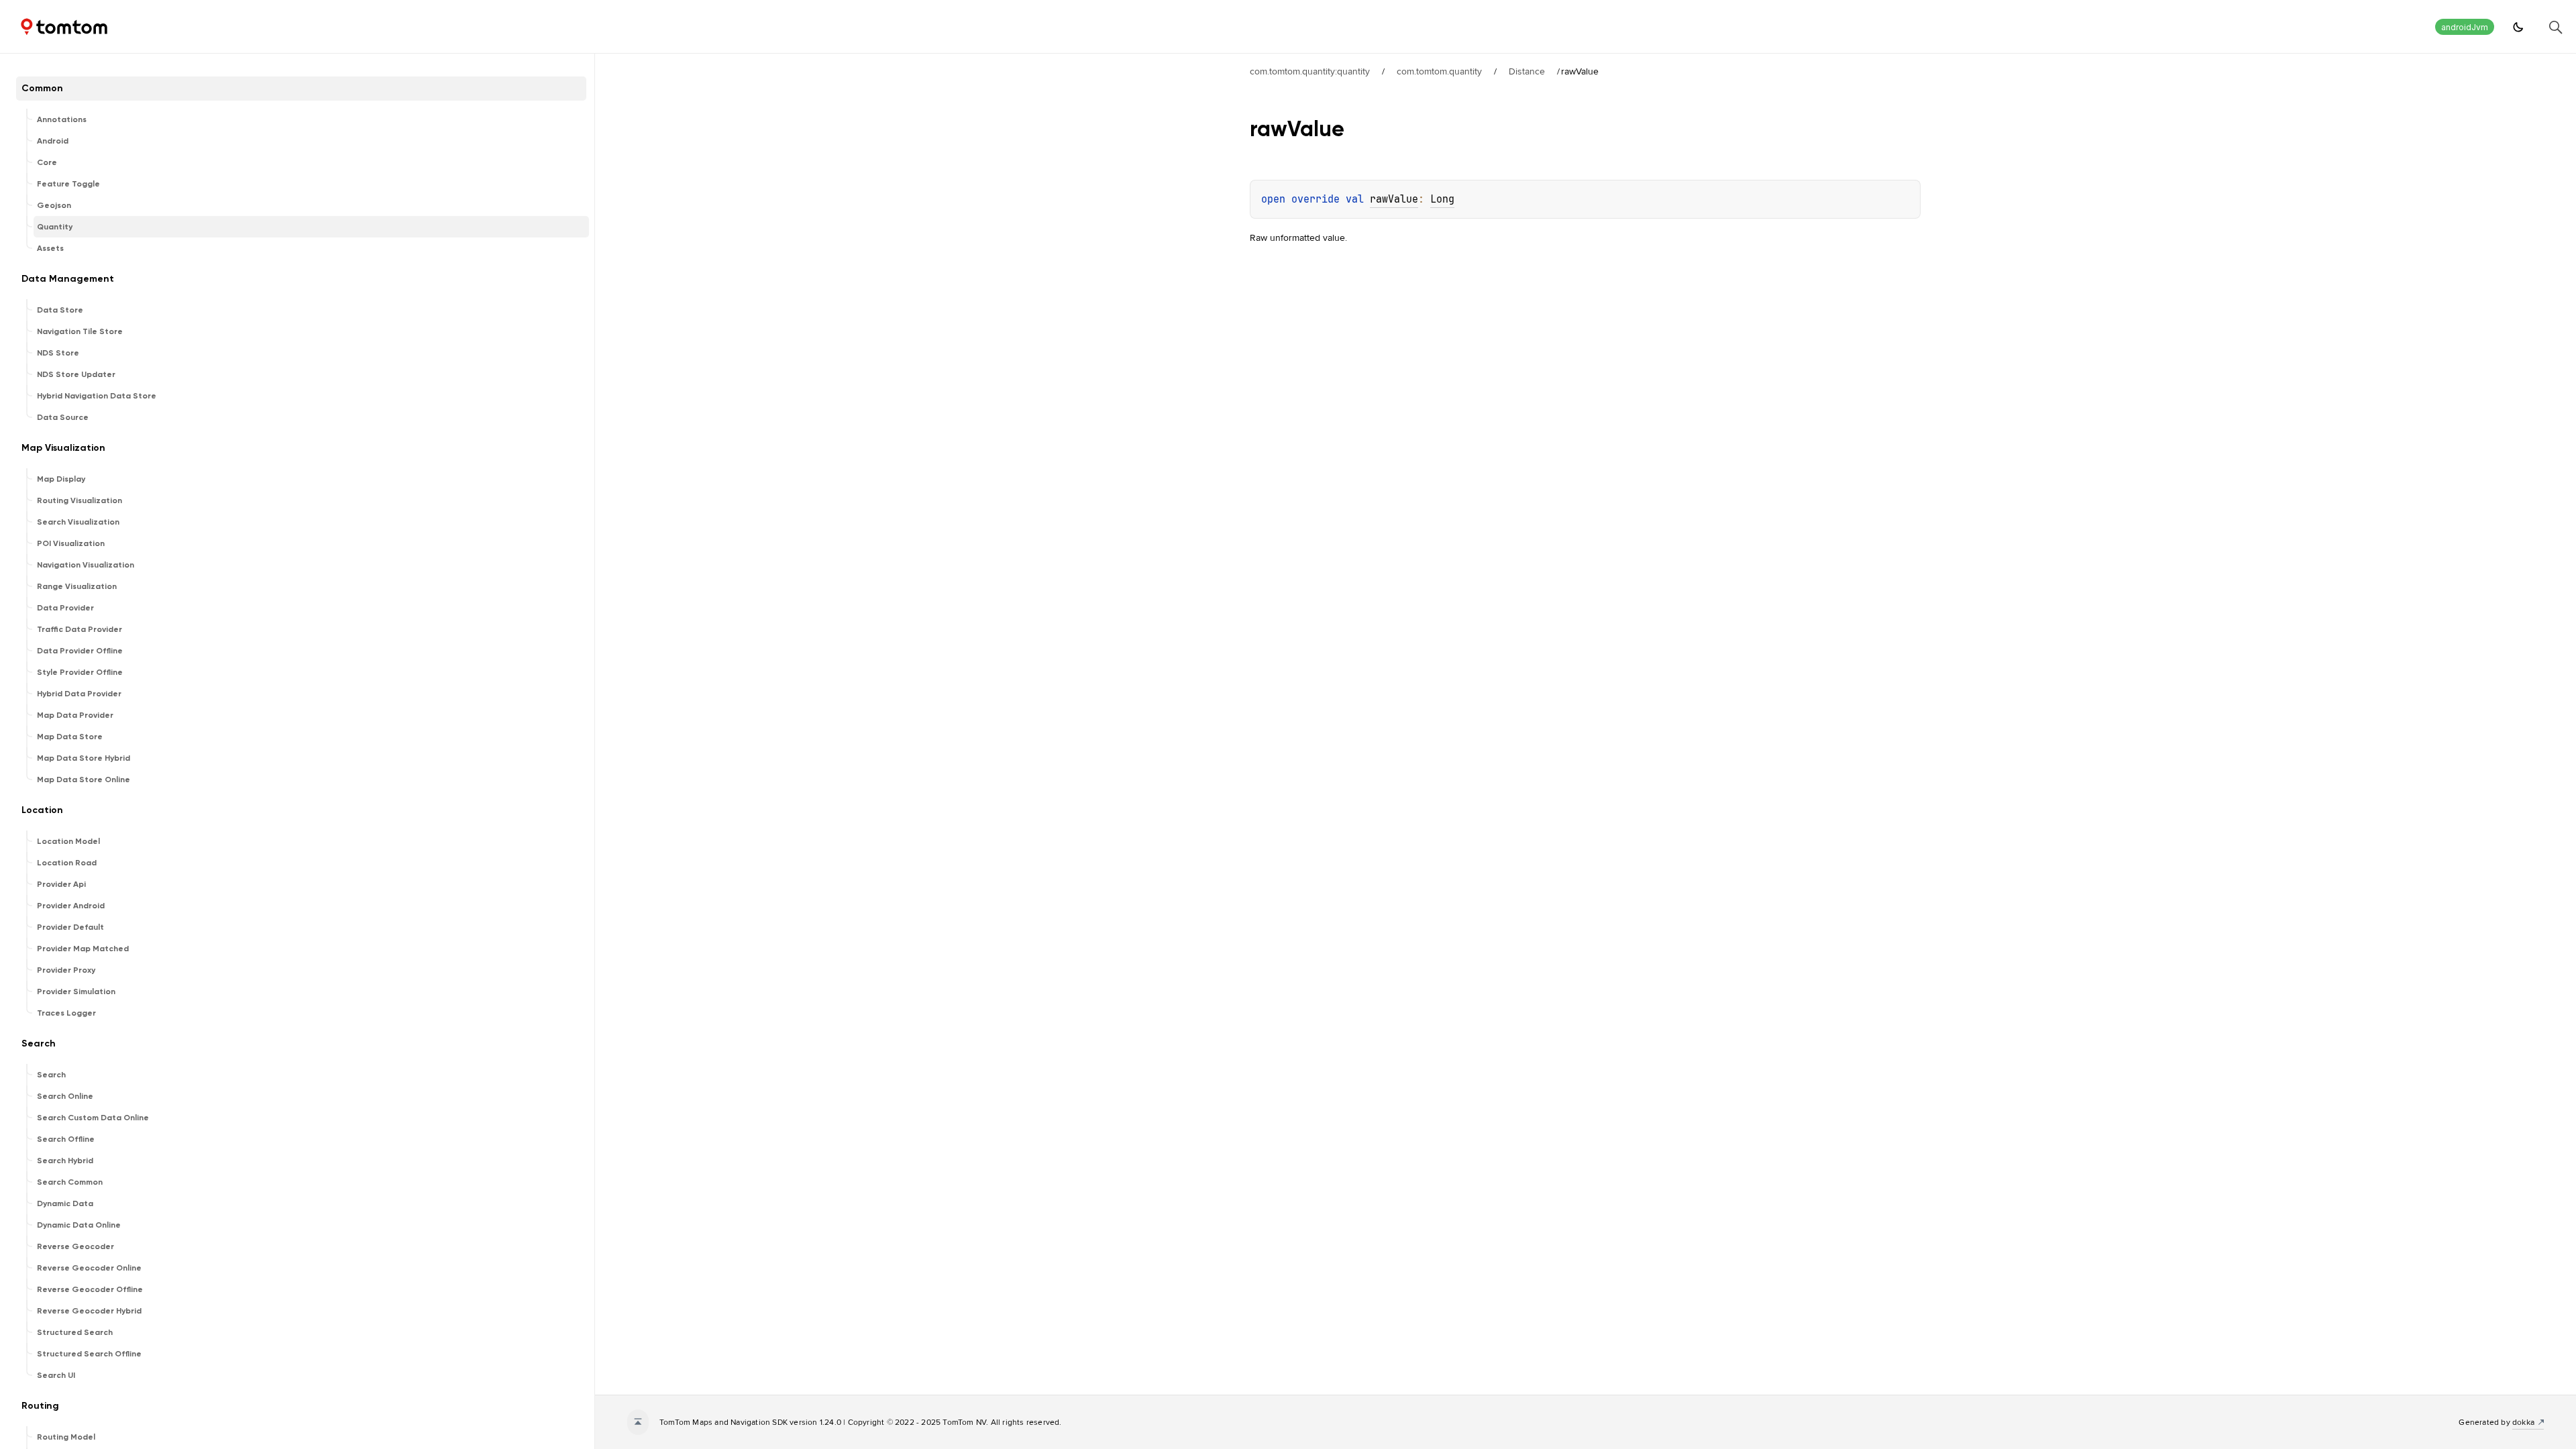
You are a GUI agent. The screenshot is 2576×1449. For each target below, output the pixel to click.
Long (1442, 199)
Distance (1527, 71)
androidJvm (2465, 27)
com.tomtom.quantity (1439, 71)
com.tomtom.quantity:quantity (1310, 71)
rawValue (1394, 199)
